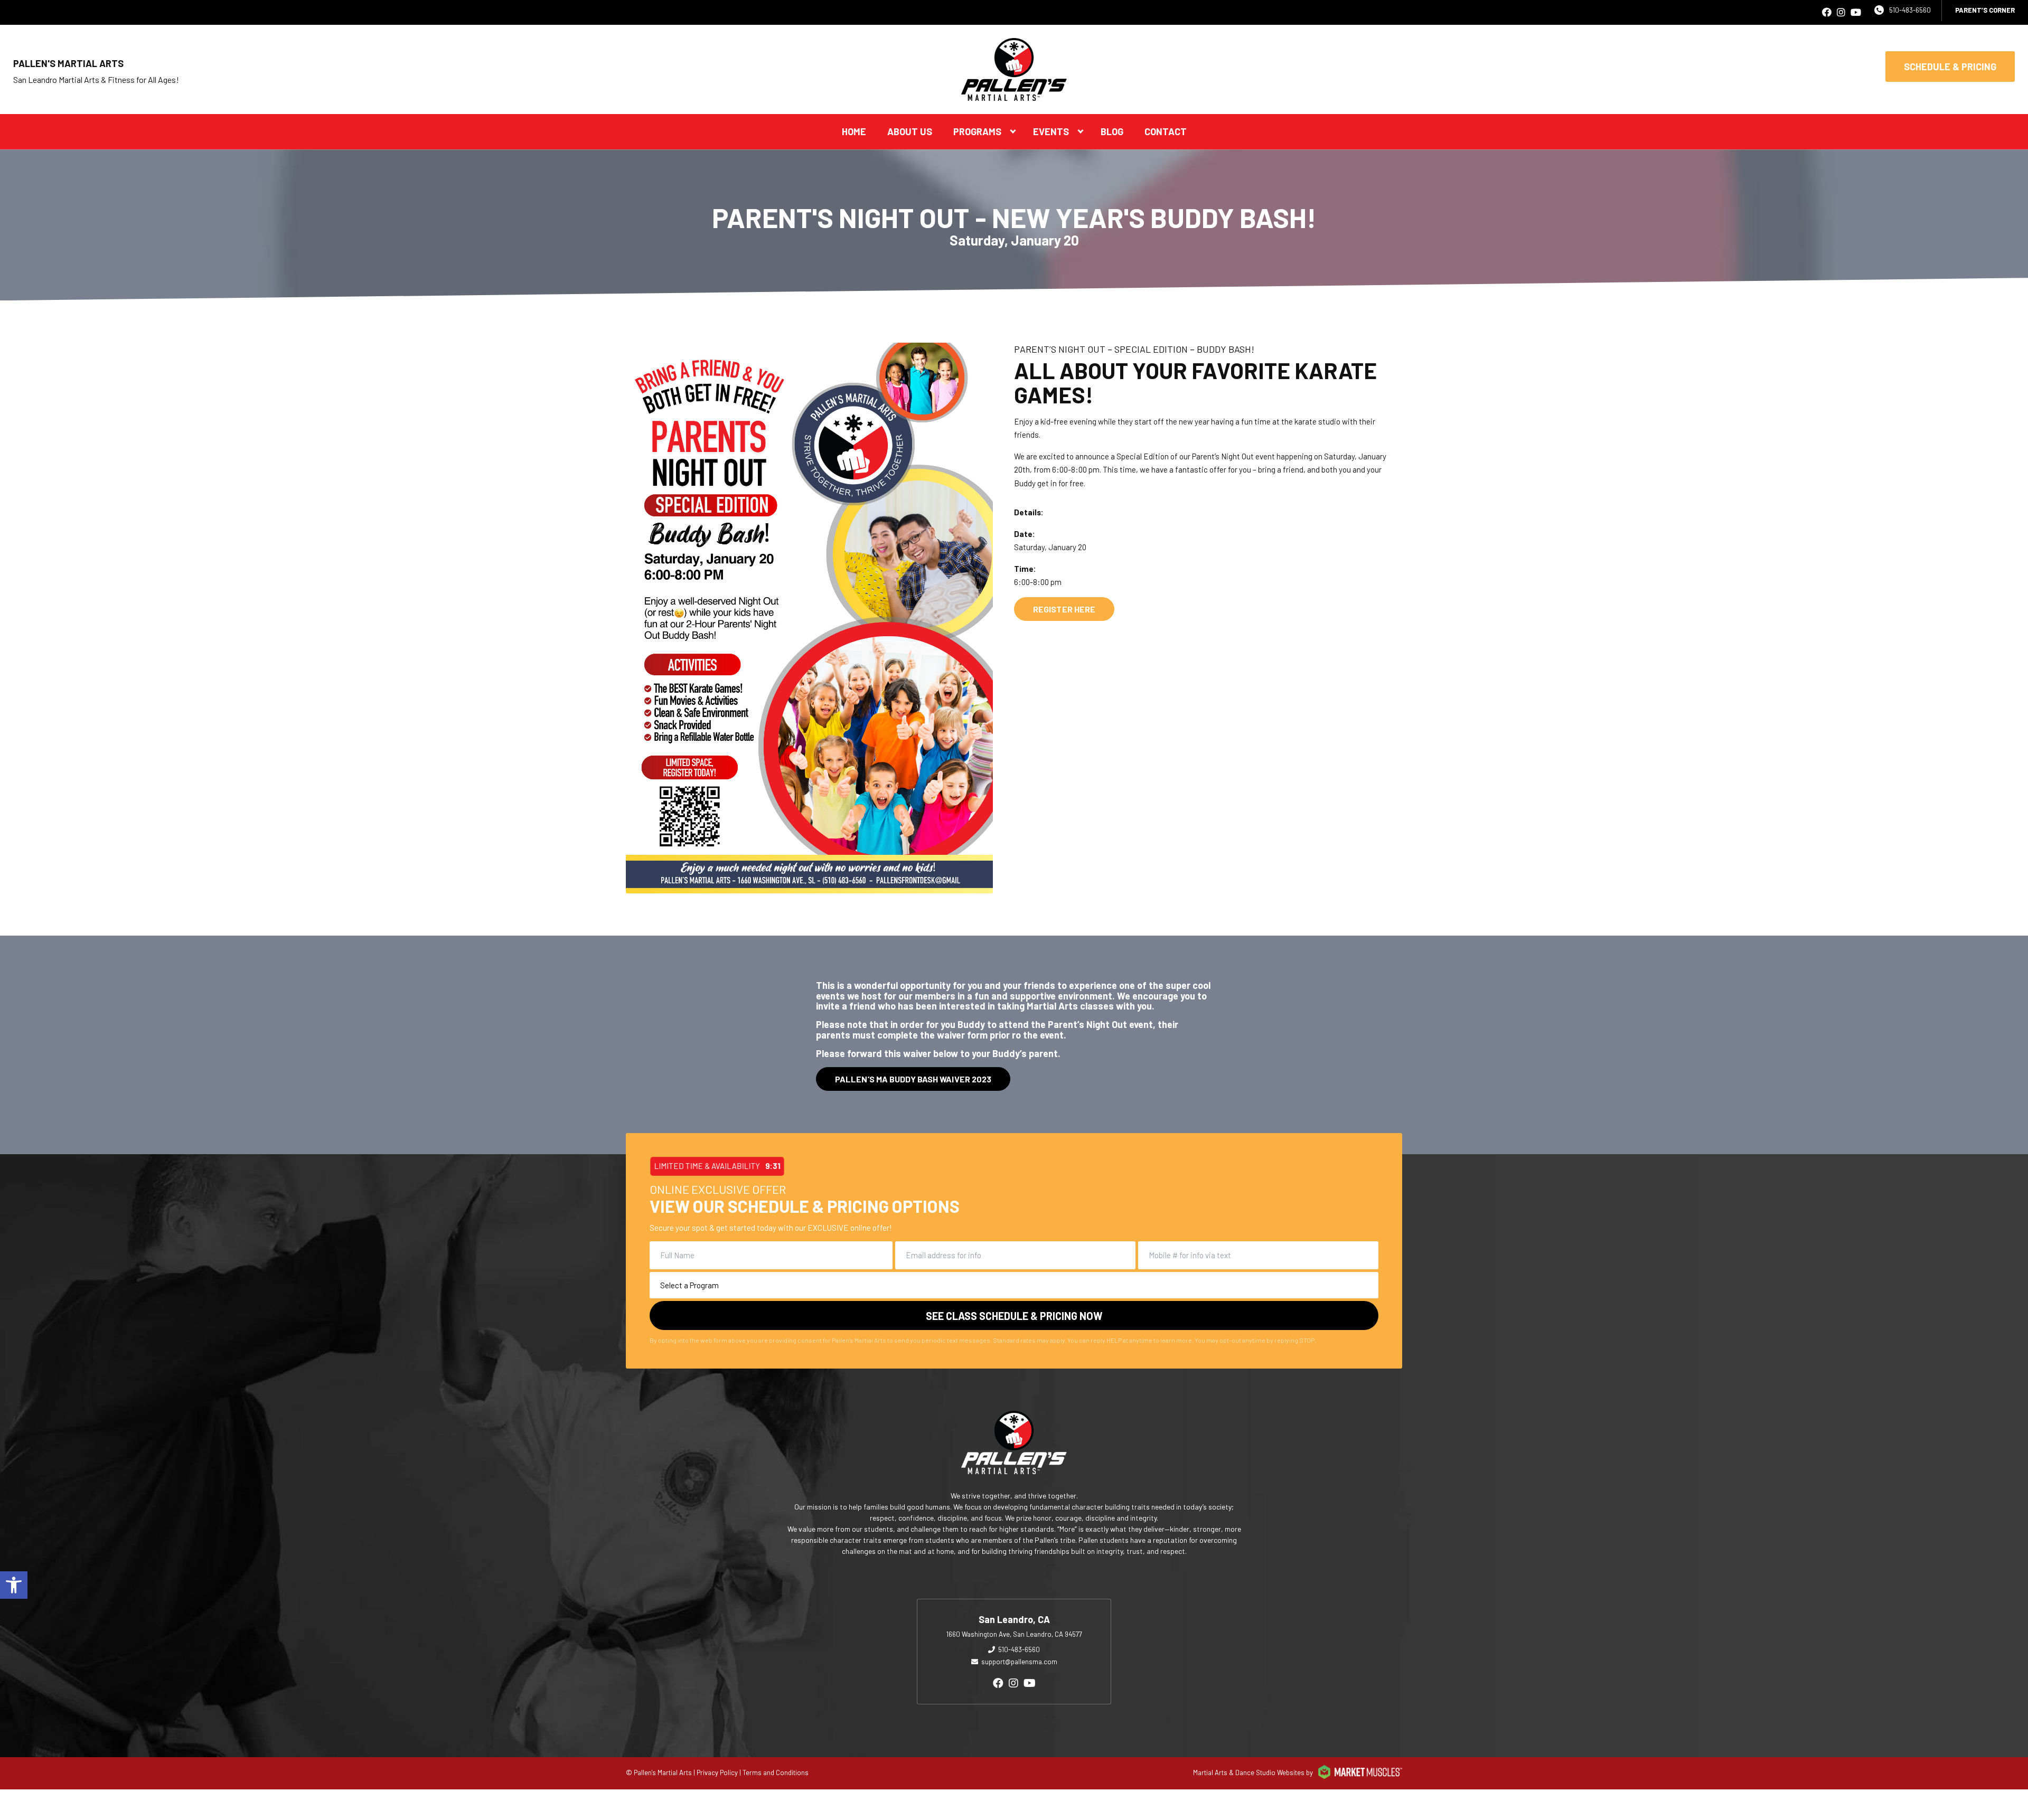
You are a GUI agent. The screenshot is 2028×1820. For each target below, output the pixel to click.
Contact (1166, 131)
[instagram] (1841, 12)
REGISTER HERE (1064, 609)
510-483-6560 (1910, 10)
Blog (1112, 131)
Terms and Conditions (776, 1772)
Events (1051, 131)
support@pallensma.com (1019, 1662)
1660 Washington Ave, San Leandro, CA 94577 (1014, 1634)
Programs (977, 131)
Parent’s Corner (1985, 10)
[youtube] (1856, 12)
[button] (14, 1585)
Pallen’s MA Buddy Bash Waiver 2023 (913, 1079)
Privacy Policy (717, 1772)
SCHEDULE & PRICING (1950, 67)
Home (854, 131)
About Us (910, 131)
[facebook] (1827, 12)
